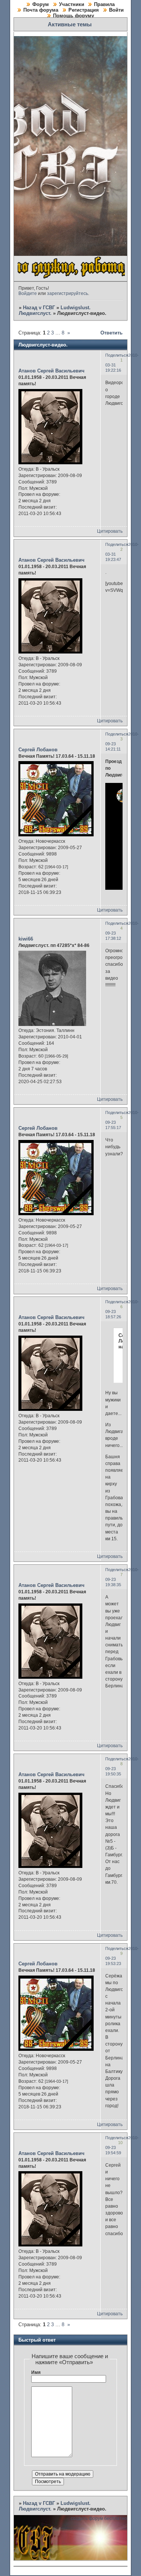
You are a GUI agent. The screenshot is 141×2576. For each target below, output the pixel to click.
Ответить (111, 333)
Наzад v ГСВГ (39, 308)
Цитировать (110, 531)
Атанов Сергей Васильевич (52, 371)
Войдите (28, 293)
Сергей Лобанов (38, 750)
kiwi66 (26, 939)
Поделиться (117, 355)
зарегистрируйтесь (67, 293)
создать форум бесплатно (99, 2518)
